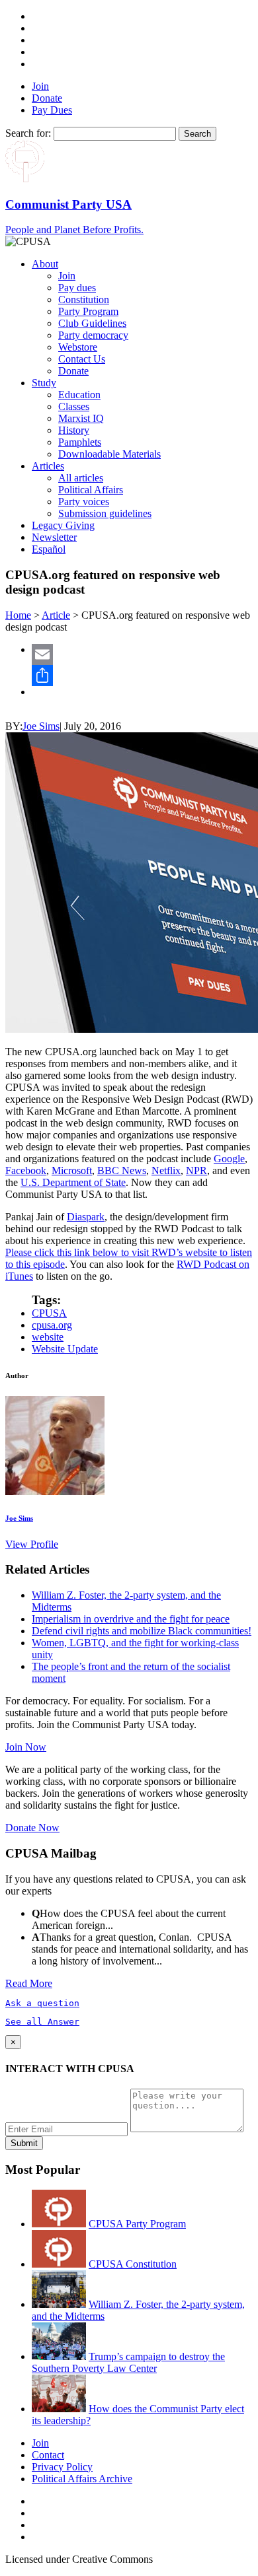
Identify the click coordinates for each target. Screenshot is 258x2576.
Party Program (88, 311)
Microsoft (72, 1170)
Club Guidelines (92, 323)
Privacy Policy (62, 2467)
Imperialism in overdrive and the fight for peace (131, 1619)
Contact (48, 2455)
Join (40, 86)
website (48, 1337)
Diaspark (86, 1217)
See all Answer (42, 2022)
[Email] (142, 654)
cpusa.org (52, 1325)
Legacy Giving (63, 525)
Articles (48, 466)
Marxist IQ (81, 418)
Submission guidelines (105, 513)
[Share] (142, 676)
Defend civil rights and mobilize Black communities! (142, 1631)
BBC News (122, 1170)
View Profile (32, 1544)
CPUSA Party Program (137, 2224)
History (74, 430)
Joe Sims (41, 726)
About (45, 264)
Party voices (84, 502)
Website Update (65, 1349)
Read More (29, 1983)
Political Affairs (91, 490)
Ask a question (42, 2003)
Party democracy (93, 335)
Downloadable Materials (109, 454)
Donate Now (32, 1828)
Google (229, 1159)
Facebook (26, 1170)
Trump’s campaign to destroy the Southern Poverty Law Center (128, 2362)
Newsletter (54, 537)
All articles (81, 478)
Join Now (26, 1747)
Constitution (84, 299)
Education (79, 395)
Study (44, 383)
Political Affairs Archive (82, 2479)
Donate (47, 98)
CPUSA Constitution (133, 2264)
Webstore (78, 347)
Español (49, 549)
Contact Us (82, 359)
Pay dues (77, 288)
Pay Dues (52, 110)
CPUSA (49, 1313)
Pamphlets (80, 442)
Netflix (166, 1170)
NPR (196, 1170)
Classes (74, 406)
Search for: (28, 133)
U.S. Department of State (73, 1182)
